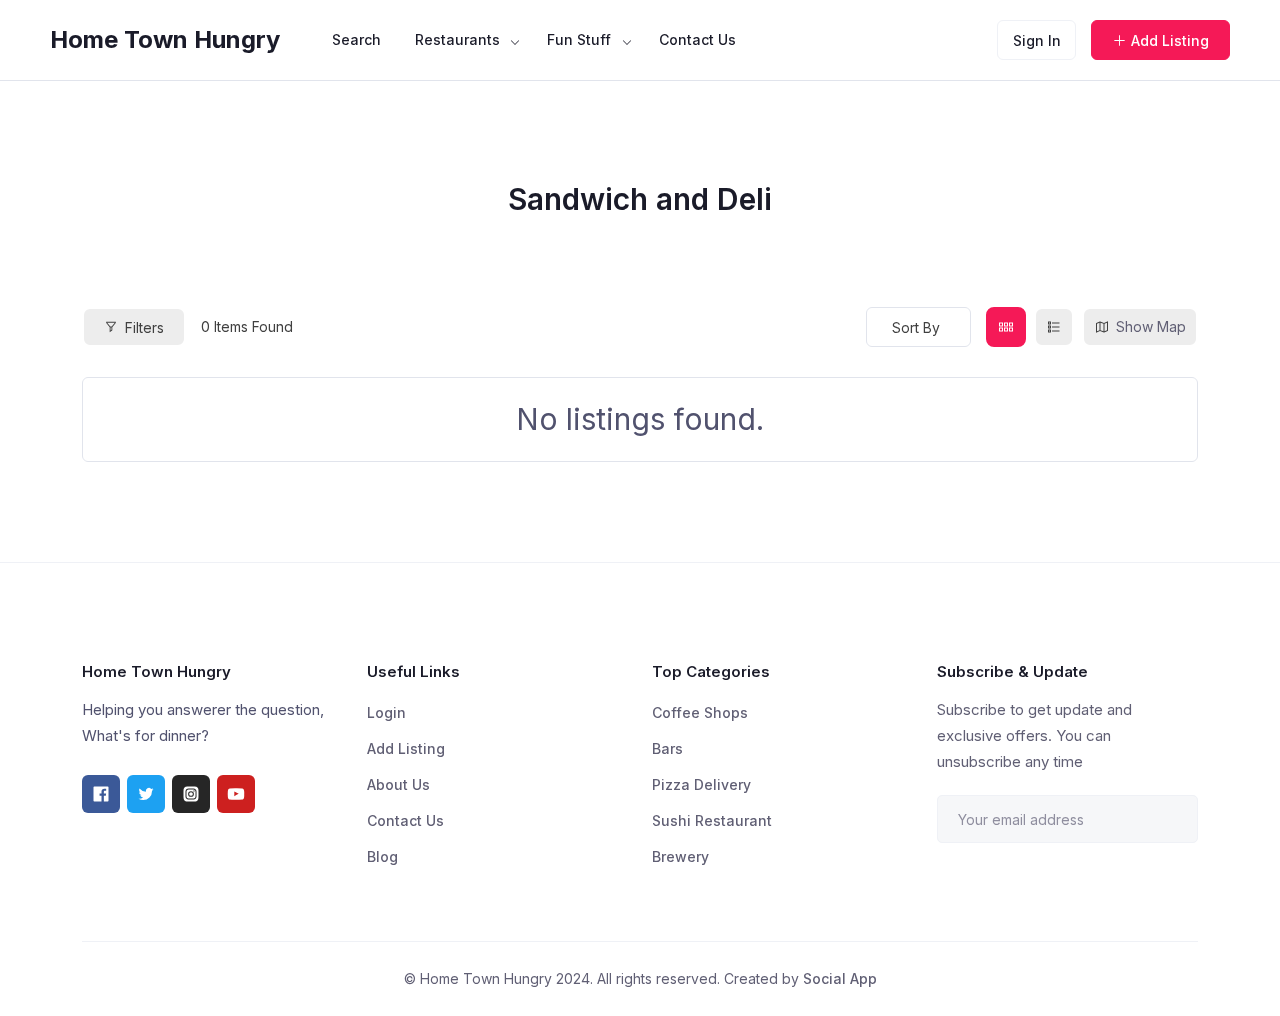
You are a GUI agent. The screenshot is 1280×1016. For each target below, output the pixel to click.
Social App (840, 978)
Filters (144, 327)
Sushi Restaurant (712, 820)
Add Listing (1170, 40)
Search (356, 39)
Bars (667, 748)
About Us (398, 784)
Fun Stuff (579, 39)
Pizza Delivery (701, 784)
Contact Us (697, 39)
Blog (382, 856)
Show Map (1151, 326)
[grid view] (1006, 327)
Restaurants (457, 39)
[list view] (1054, 327)
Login (386, 712)
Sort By (916, 327)
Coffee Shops (700, 712)
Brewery (680, 856)
